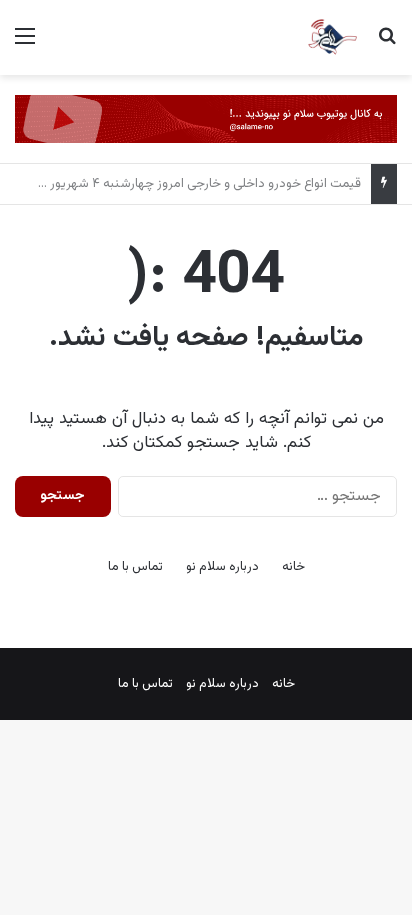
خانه (293, 567)
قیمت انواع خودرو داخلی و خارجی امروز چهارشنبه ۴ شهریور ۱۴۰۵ (191, 184)
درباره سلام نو (222, 567)
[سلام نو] (332, 37)
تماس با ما (135, 567)
